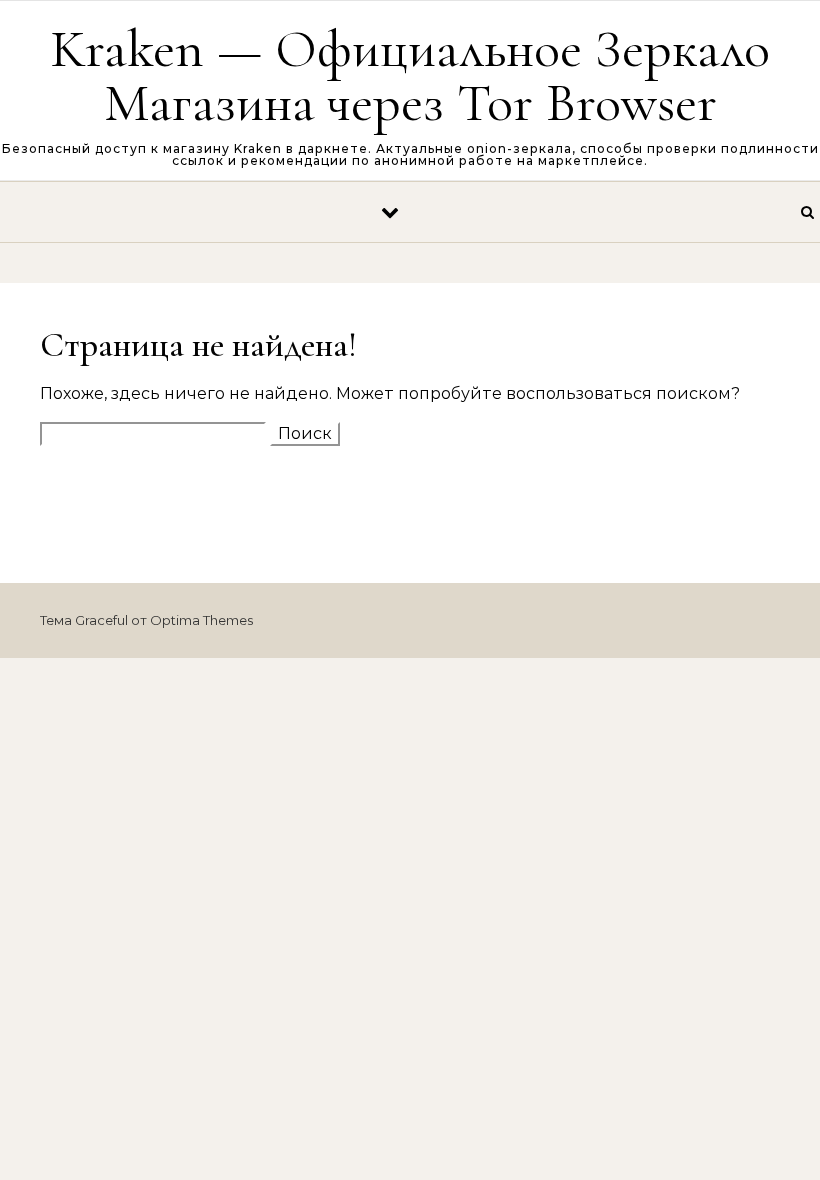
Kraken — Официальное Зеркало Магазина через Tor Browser (410, 75)
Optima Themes (201, 620)
